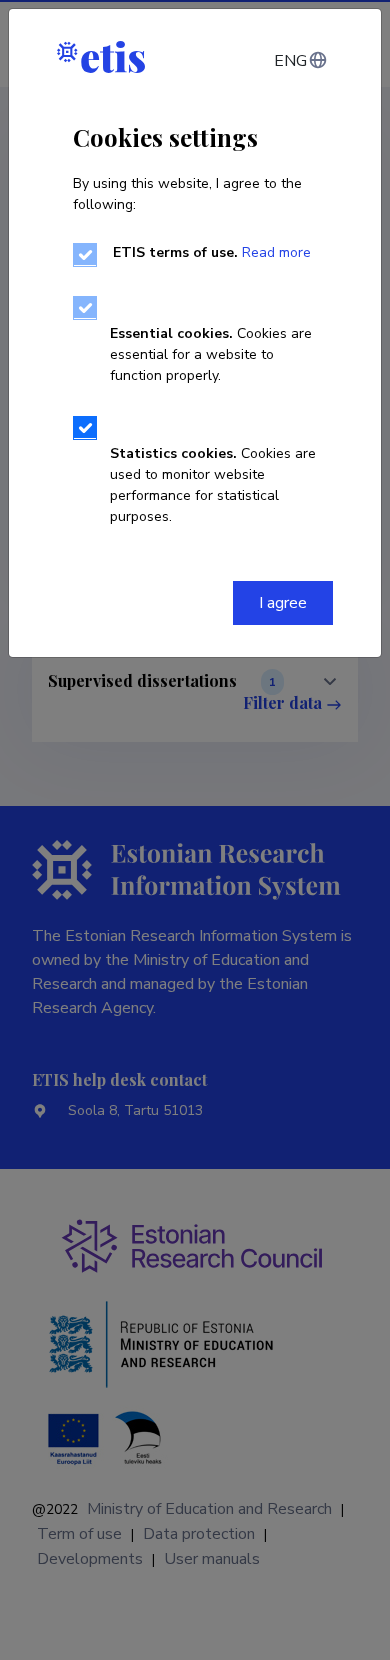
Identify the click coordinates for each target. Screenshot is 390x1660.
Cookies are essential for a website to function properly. (211, 354)
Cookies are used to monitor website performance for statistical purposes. (213, 485)
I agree (283, 603)
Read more (276, 252)
